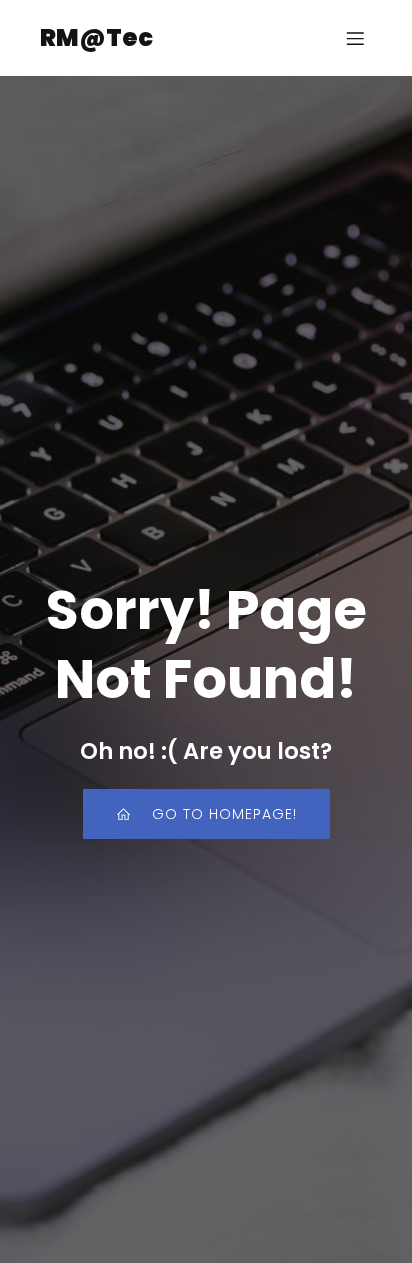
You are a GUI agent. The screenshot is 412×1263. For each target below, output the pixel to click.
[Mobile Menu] (355, 38)
